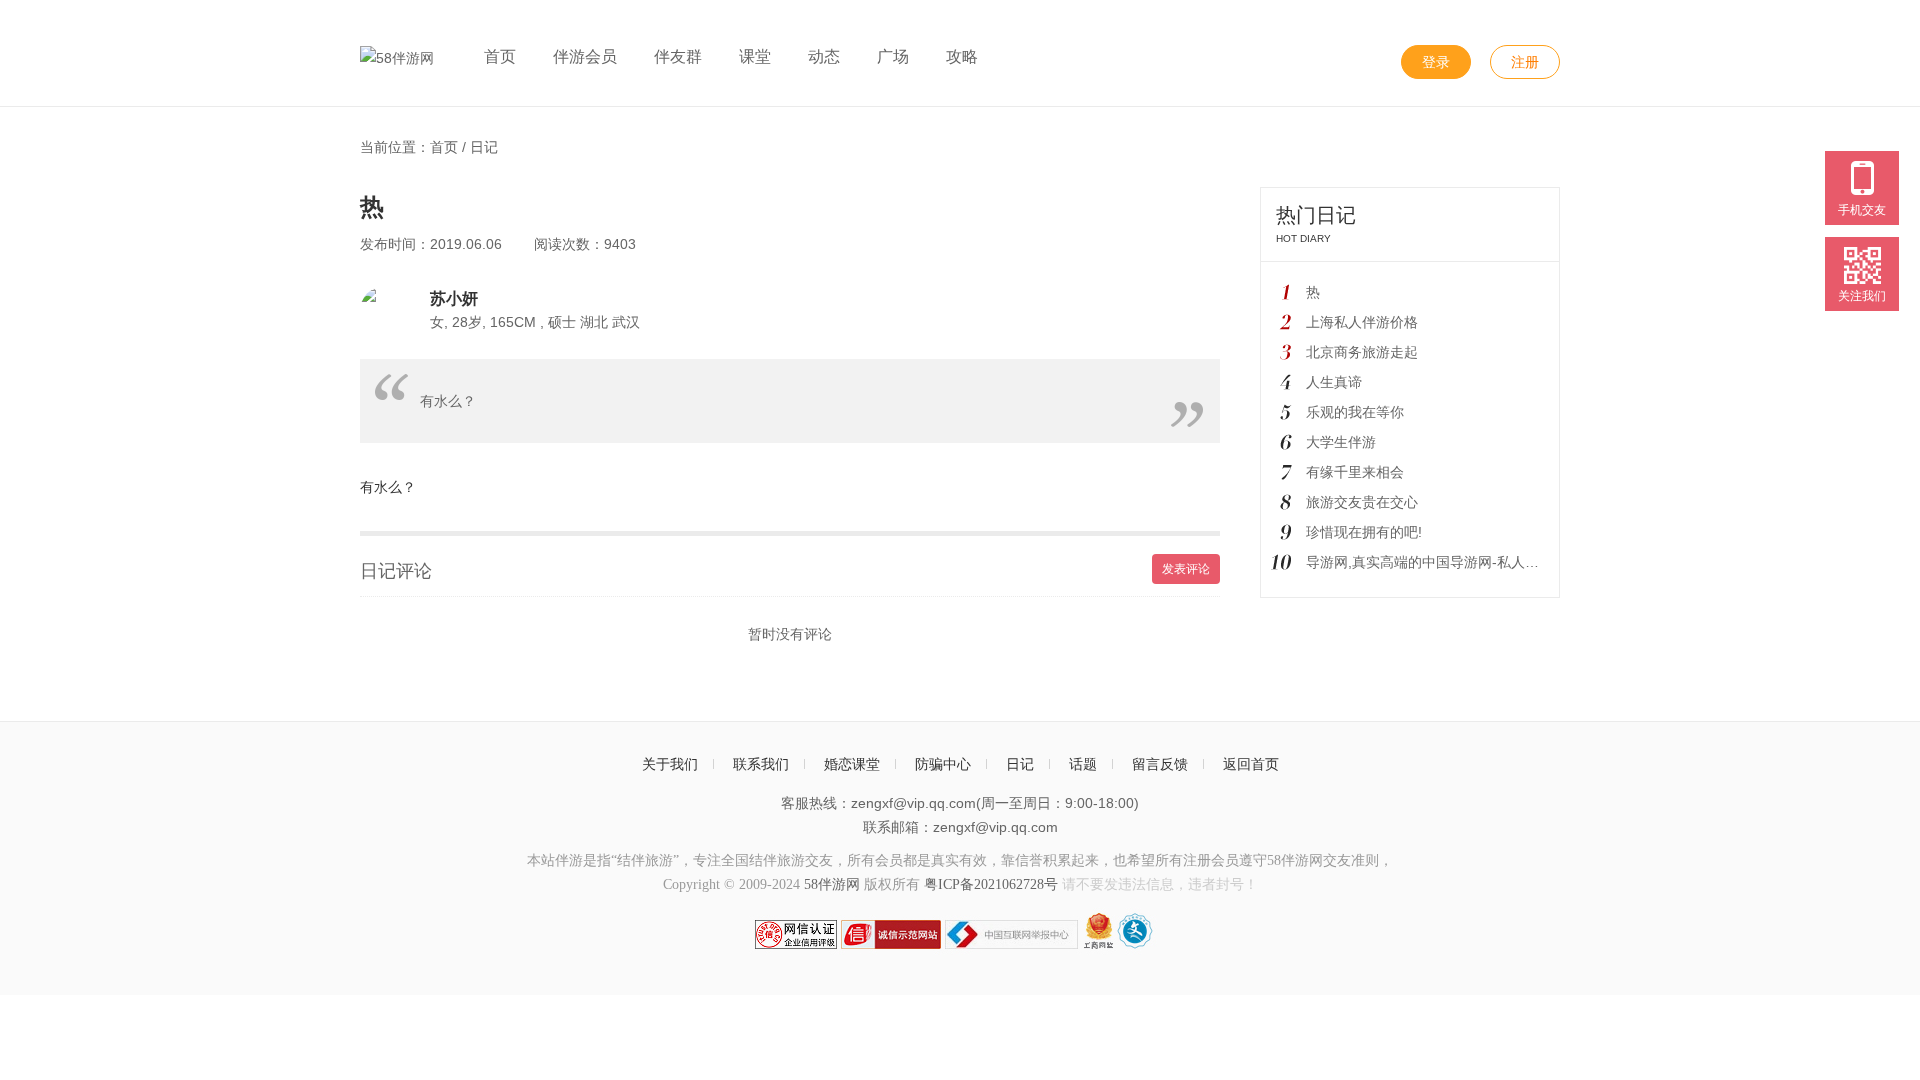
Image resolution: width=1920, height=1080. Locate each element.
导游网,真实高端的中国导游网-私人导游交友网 (1450, 562)
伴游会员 (585, 56)
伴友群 (678, 56)
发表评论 (1186, 569)
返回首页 (1251, 764)
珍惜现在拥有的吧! (1364, 532)
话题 (1083, 764)
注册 (1525, 62)
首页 (500, 56)
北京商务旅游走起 (1362, 352)
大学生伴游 (1341, 442)
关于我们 (670, 764)
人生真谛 (1334, 382)
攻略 (962, 56)
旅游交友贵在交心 (1362, 502)
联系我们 (761, 764)
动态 (824, 56)
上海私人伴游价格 (1362, 322)
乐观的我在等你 (1355, 412)
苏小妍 (454, 298)
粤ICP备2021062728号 (991, 884)
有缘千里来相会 (1355, 472)
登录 (1436, 62)
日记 (484, 147)
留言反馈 (1160, 764)
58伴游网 (832, 884)
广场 (893, 56)
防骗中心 (943, 764)
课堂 (755, 56)
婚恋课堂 (852, 764)
